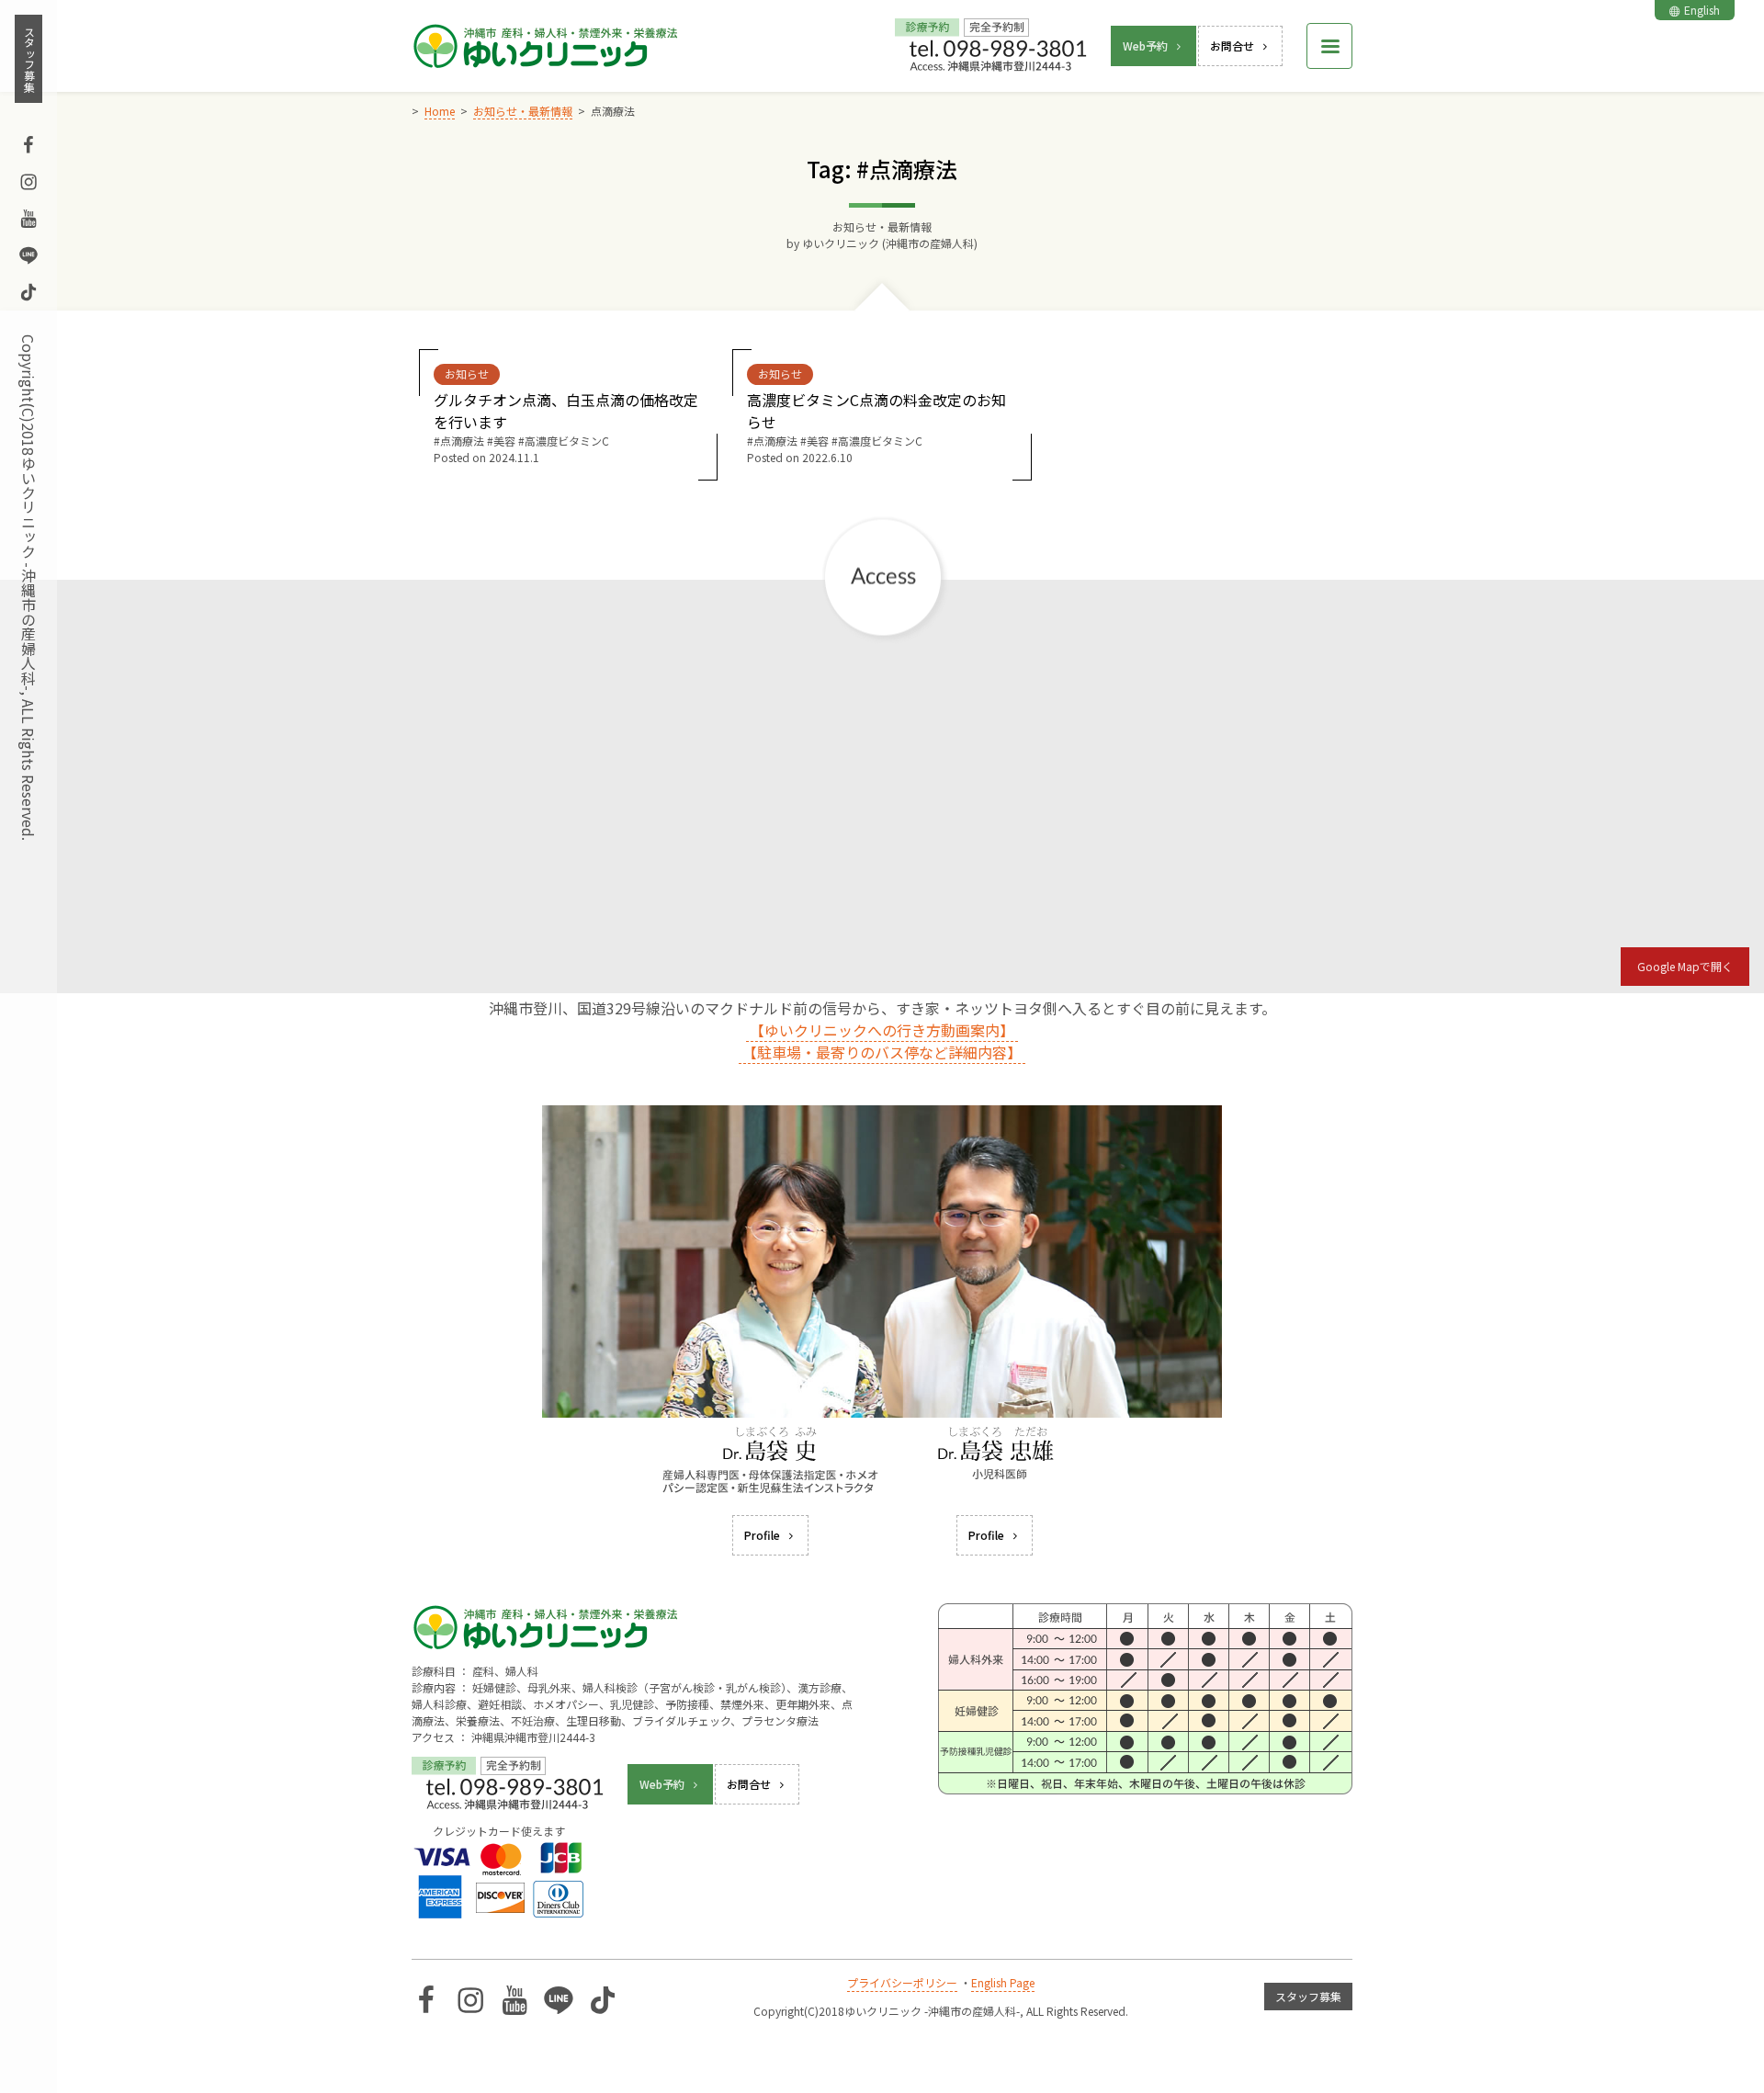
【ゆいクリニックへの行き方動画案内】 (882, 1030)
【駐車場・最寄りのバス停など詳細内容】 (882, 1052)
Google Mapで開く (1685, 966)
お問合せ (1232, 45)
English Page (1003, 1982)
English (1702, 10)
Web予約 (1145, 45)
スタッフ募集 (29, 59)
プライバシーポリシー (902, 1982)
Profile (762, 1535)
